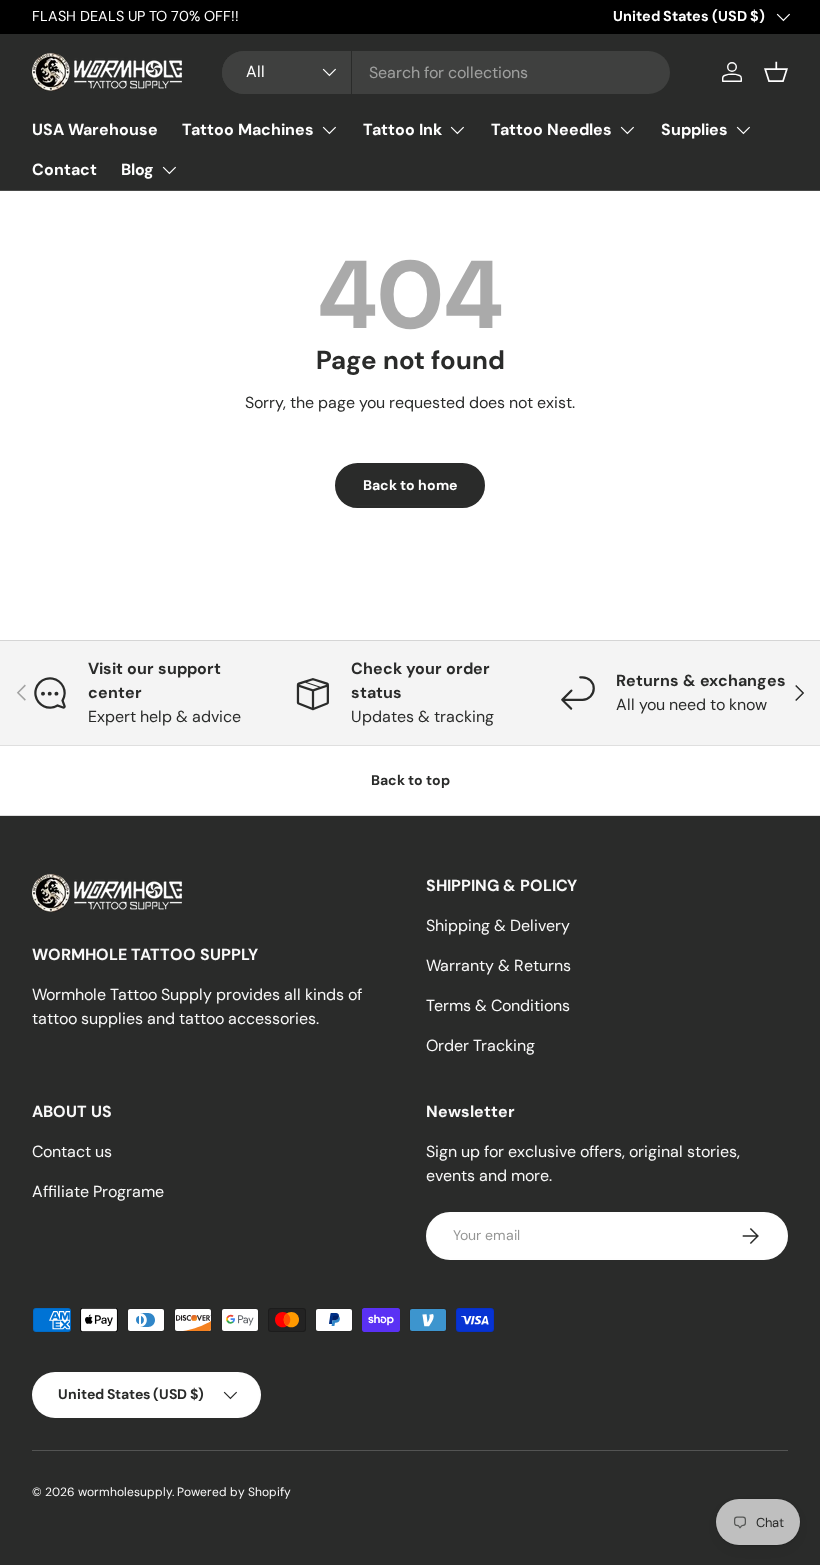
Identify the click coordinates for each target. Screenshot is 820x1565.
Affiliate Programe (98, 1191)
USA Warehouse (95, 129)
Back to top (410, 780)
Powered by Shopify (234, 1492)
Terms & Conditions (498, 1005)
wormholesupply (125, 1492)
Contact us (72, 1151)
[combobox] (446, 72)
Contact (64, 169)
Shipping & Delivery (498, 925)
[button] (776, 72)
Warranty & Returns (498, 965)
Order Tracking (480, 1045)
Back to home (410, 485)
